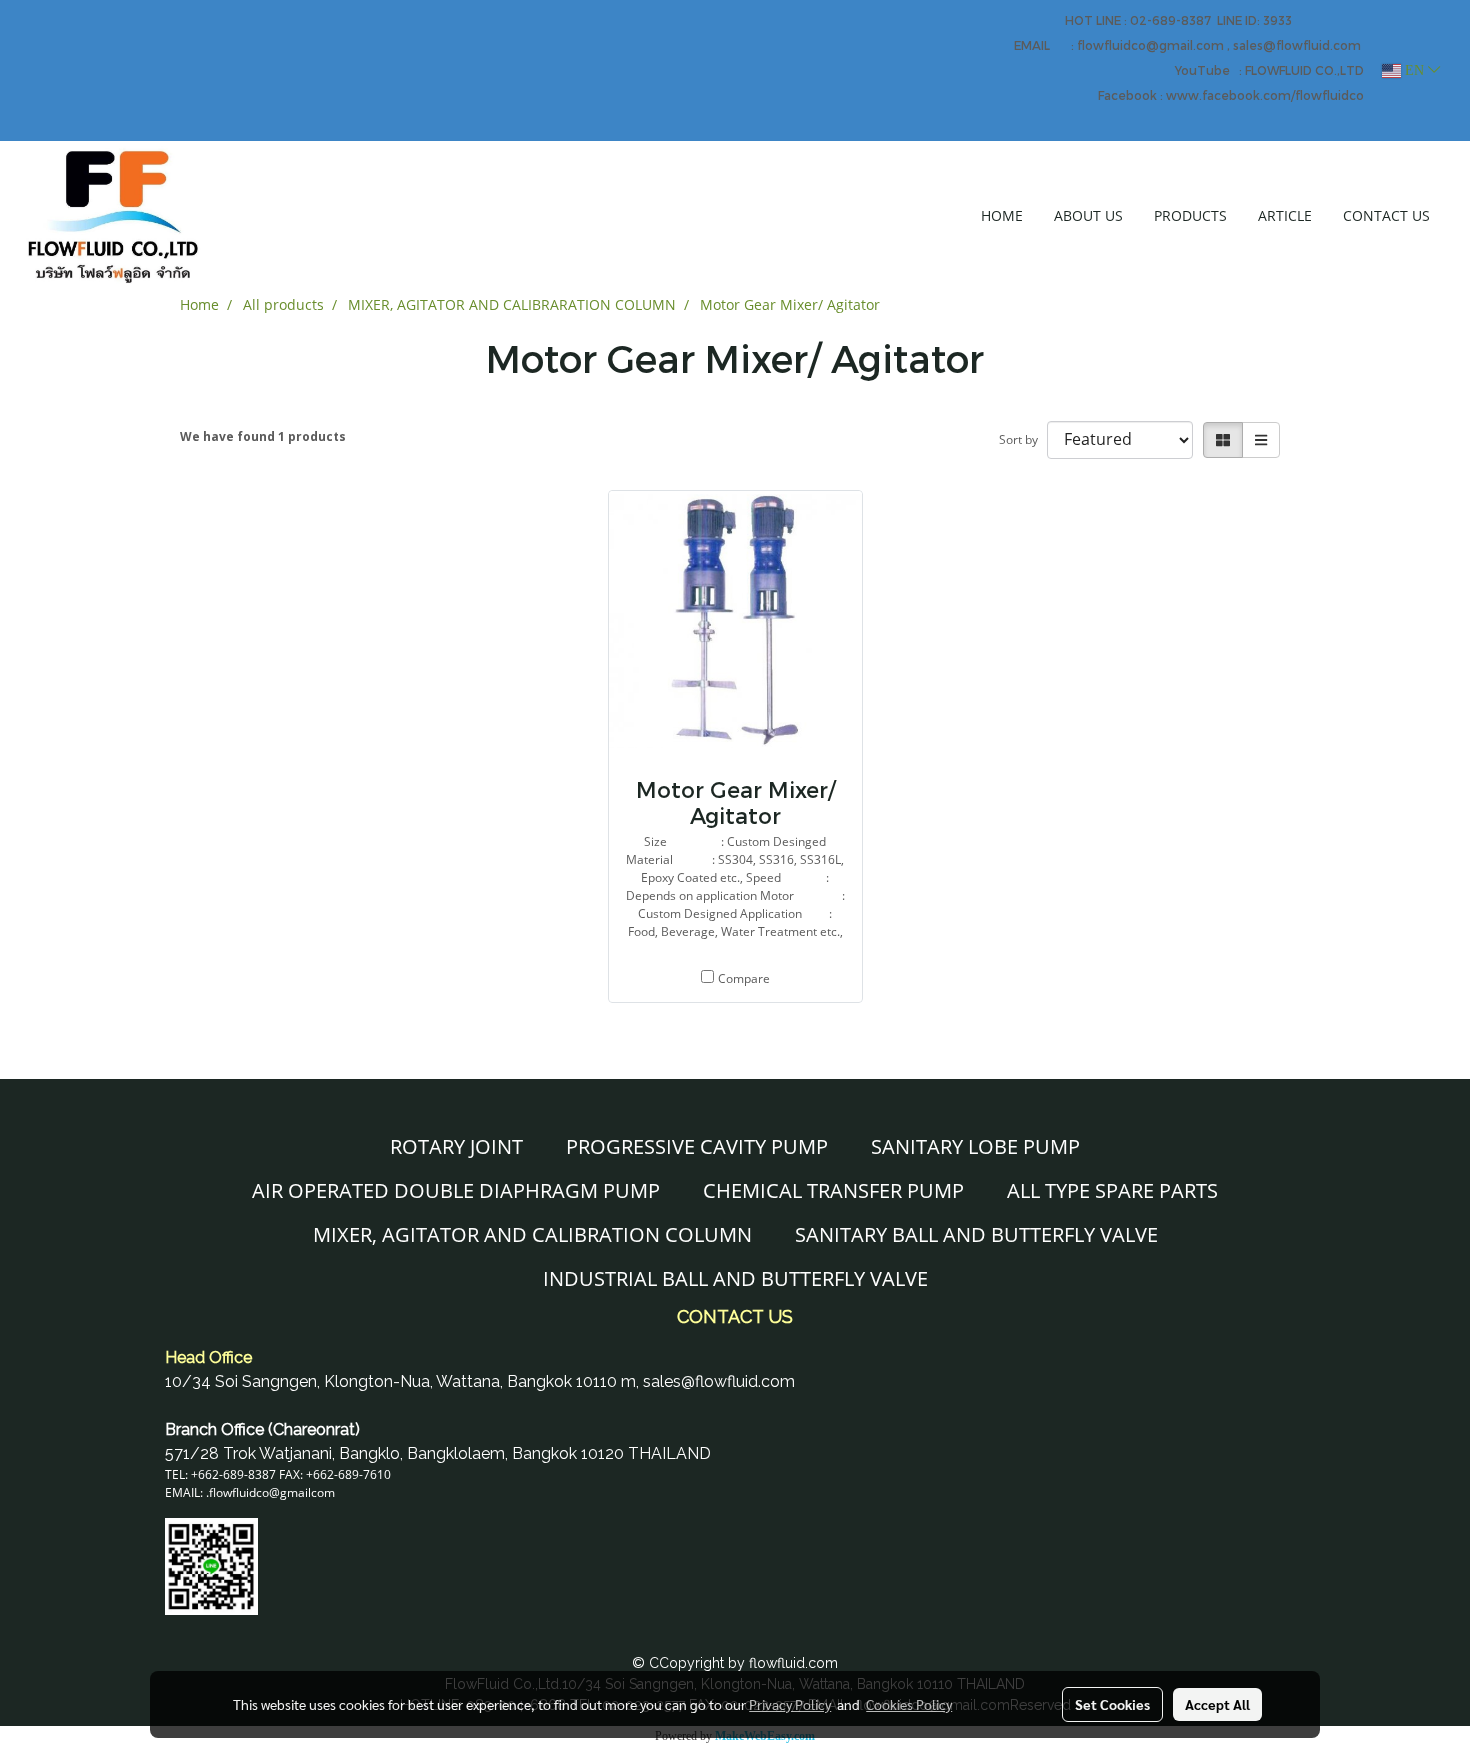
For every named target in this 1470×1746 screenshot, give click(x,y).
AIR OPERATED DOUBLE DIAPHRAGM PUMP (456, 1190)
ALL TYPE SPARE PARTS (1112, 1190)
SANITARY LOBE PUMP (975, 1146)
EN (1414, 70)
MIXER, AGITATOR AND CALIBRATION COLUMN (532, 1234)
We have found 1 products (263, 436)
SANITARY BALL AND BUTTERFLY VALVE (976, 1234)
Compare (744, 978)
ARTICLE (1285, 215)
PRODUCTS (1190, 215)
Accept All (1217, 1704)
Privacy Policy (790, 1704)
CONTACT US (1386, 215)
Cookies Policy (909, 1704)
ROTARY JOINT (456, 1146)
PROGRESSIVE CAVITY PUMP (697, 1146)
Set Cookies (1112, 1704)
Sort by (1023, 439)
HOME (1002, 215)
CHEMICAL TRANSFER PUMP (833, 1190)
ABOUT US (1088, 215)
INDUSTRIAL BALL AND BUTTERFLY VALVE (735, 1278)
